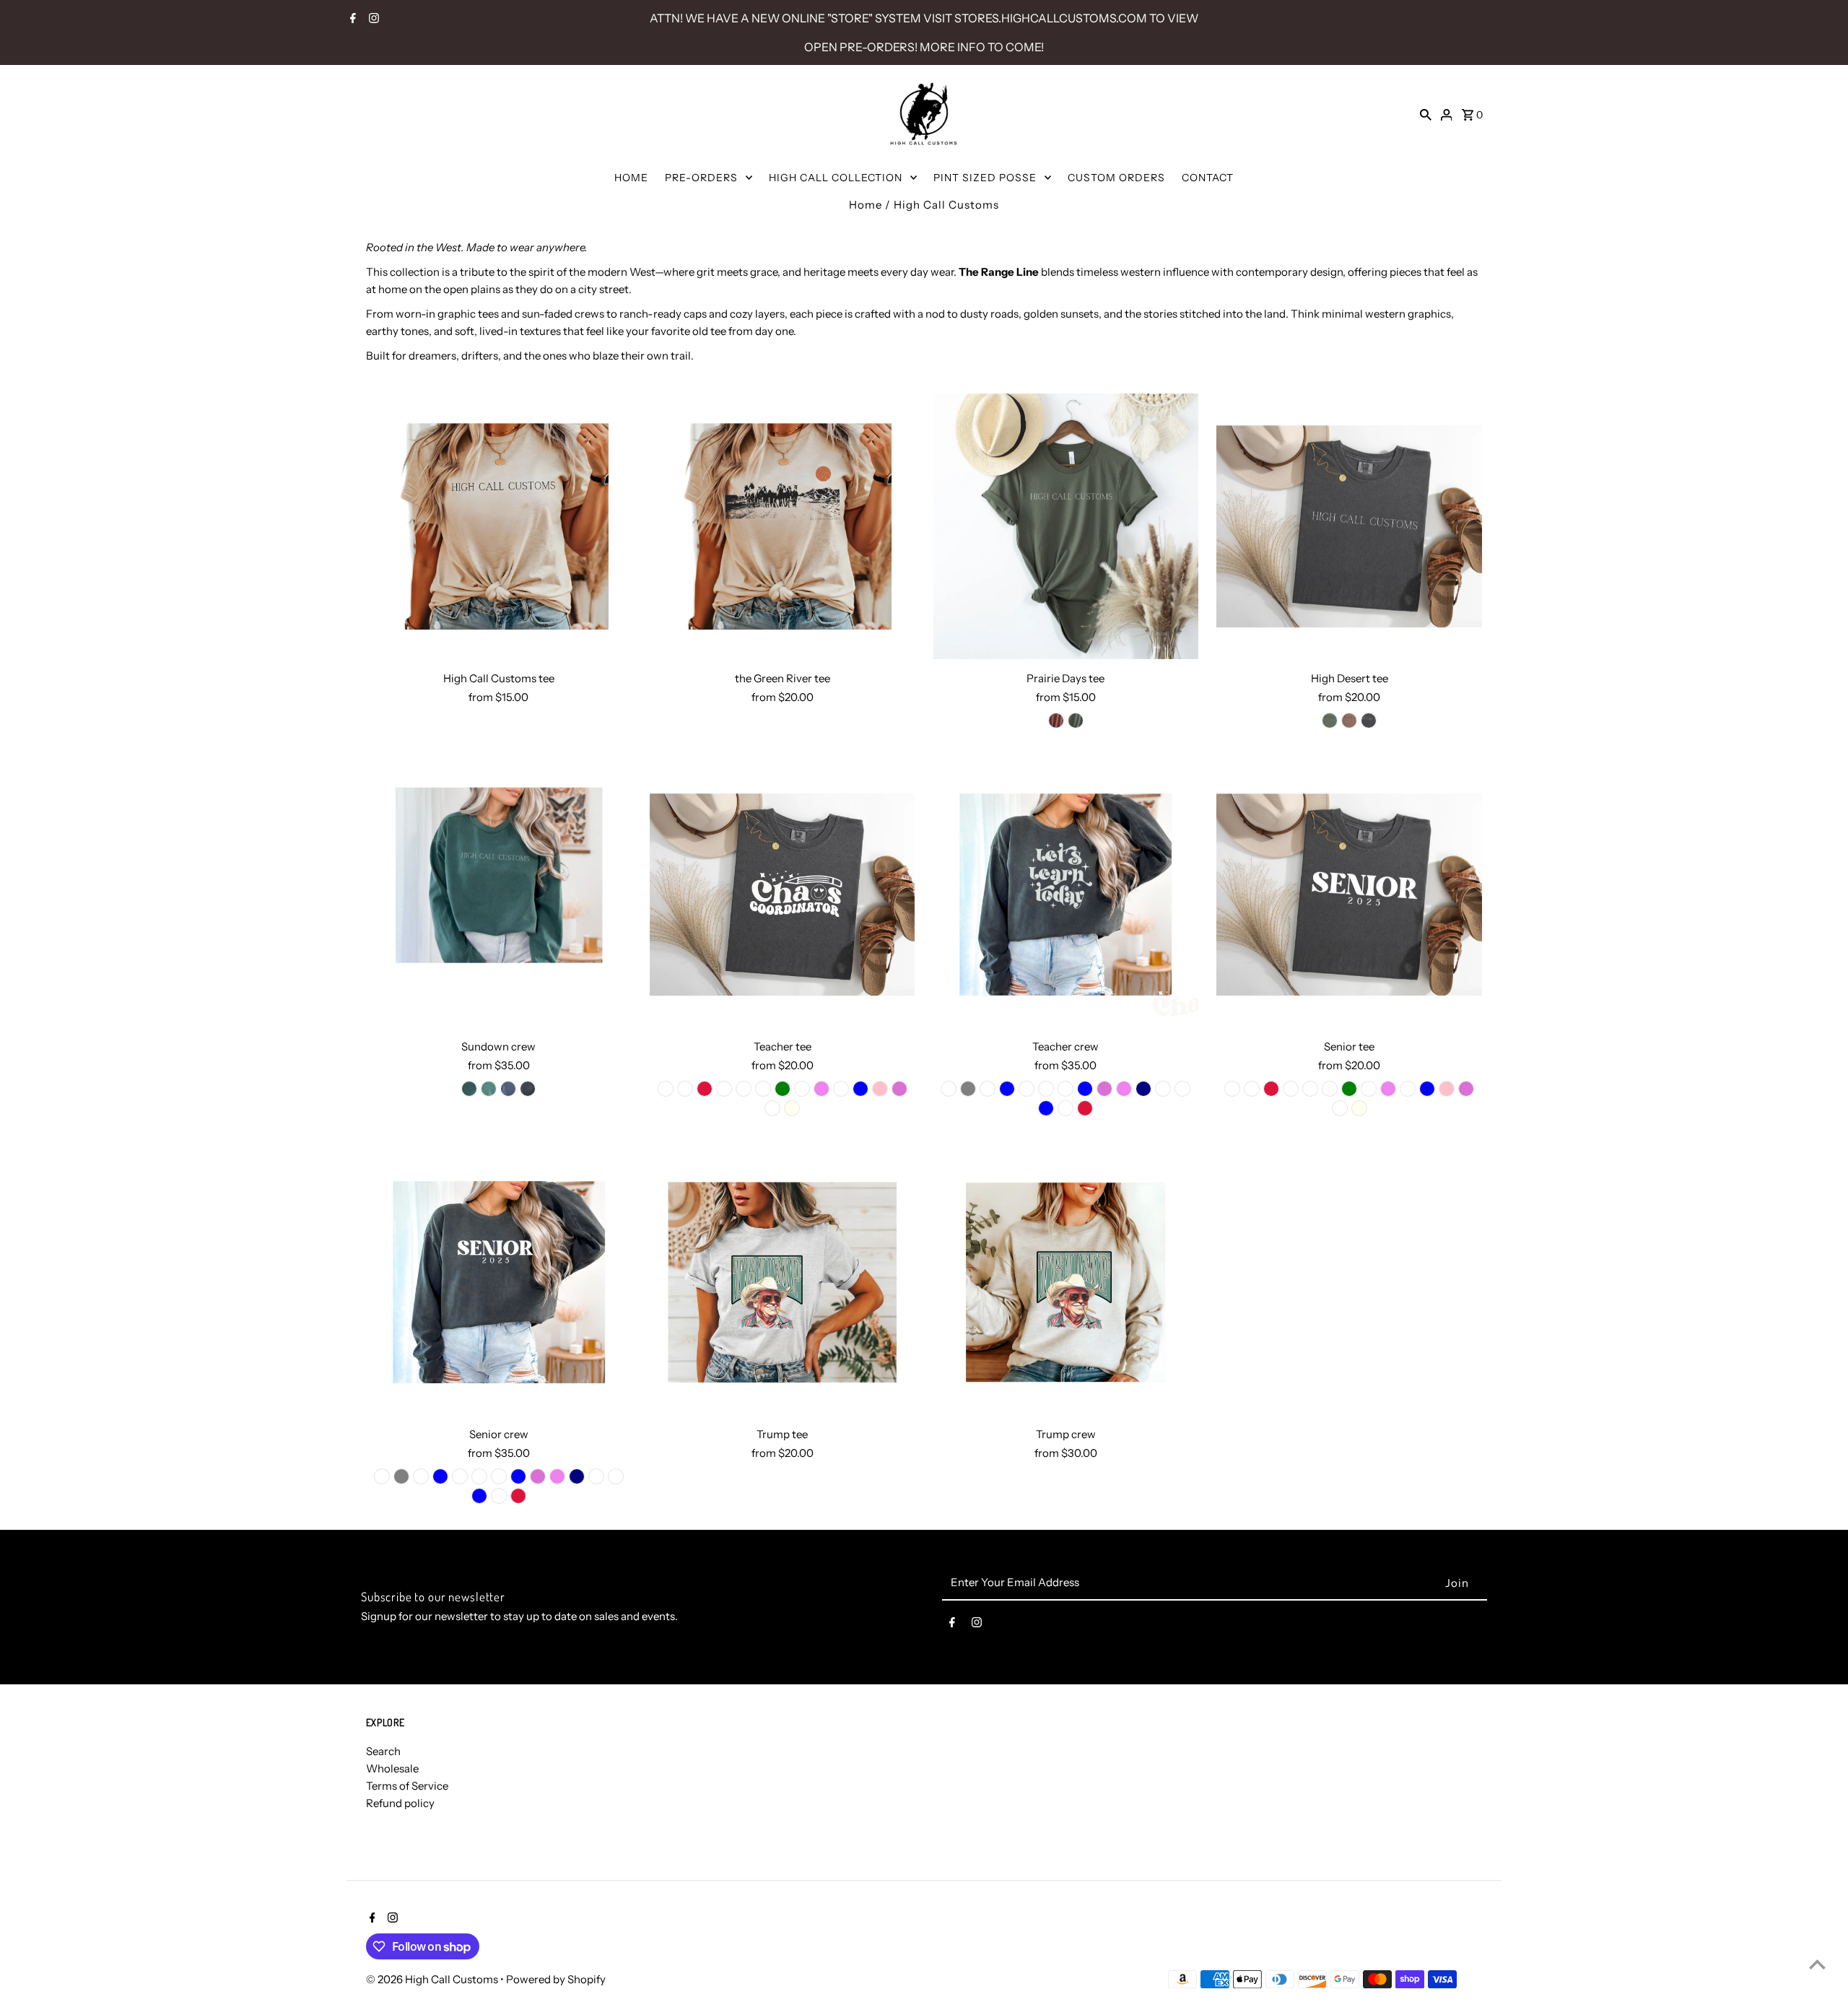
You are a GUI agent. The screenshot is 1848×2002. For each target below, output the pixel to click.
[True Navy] (1143, 1089)
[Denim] (988, 1089)
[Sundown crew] (499, 895)
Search (383, 1751)
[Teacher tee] (783, 895)
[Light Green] (489, 1089)
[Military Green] (1076, 721)
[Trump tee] (783, 1282)
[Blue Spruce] (1330, 721)
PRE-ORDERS (701, 178)
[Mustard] (772, 1108)
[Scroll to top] (1817, 1964)
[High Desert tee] (1349, 526)
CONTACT (1208, 178)
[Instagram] (372, 19)
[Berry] (744, 1089)
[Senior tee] (1349, 895)
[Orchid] (899, 1089)
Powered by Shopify (556, 1979)
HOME (631, 178)
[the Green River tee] (783, 526)
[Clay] (1056, 721)
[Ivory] (792, 1108)
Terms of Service (407, 1786)
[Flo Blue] (1007, 1089)
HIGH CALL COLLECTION (836, 178)
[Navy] (508, 1089)
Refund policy (400, 1803)
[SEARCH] (1426, 114)
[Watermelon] (1046, 1089)
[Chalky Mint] (841, 1089)
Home (866, 205)
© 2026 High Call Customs (433, 1979)
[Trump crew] (1066, 1282)
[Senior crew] (499, 1282)
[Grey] (968, 1089)
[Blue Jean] (763, 1089)
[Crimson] (705, 1089)
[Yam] (724, 1089)
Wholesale (392, 1768)
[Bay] (802, 1089)
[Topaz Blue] (1085, 1089)
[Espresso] (1349, 721)
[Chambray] (1027, 1089)
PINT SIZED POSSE (985, 178)
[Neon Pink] (880, 1089)
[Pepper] (1369, 721)
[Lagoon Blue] (860, 1089)
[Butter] (1065, 1108)
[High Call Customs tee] (499, 526)
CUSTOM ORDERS (1116, 178)
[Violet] (821, 1089)
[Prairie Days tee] (1066, 526)
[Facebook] (351, 19)
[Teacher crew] (1066, 895)
